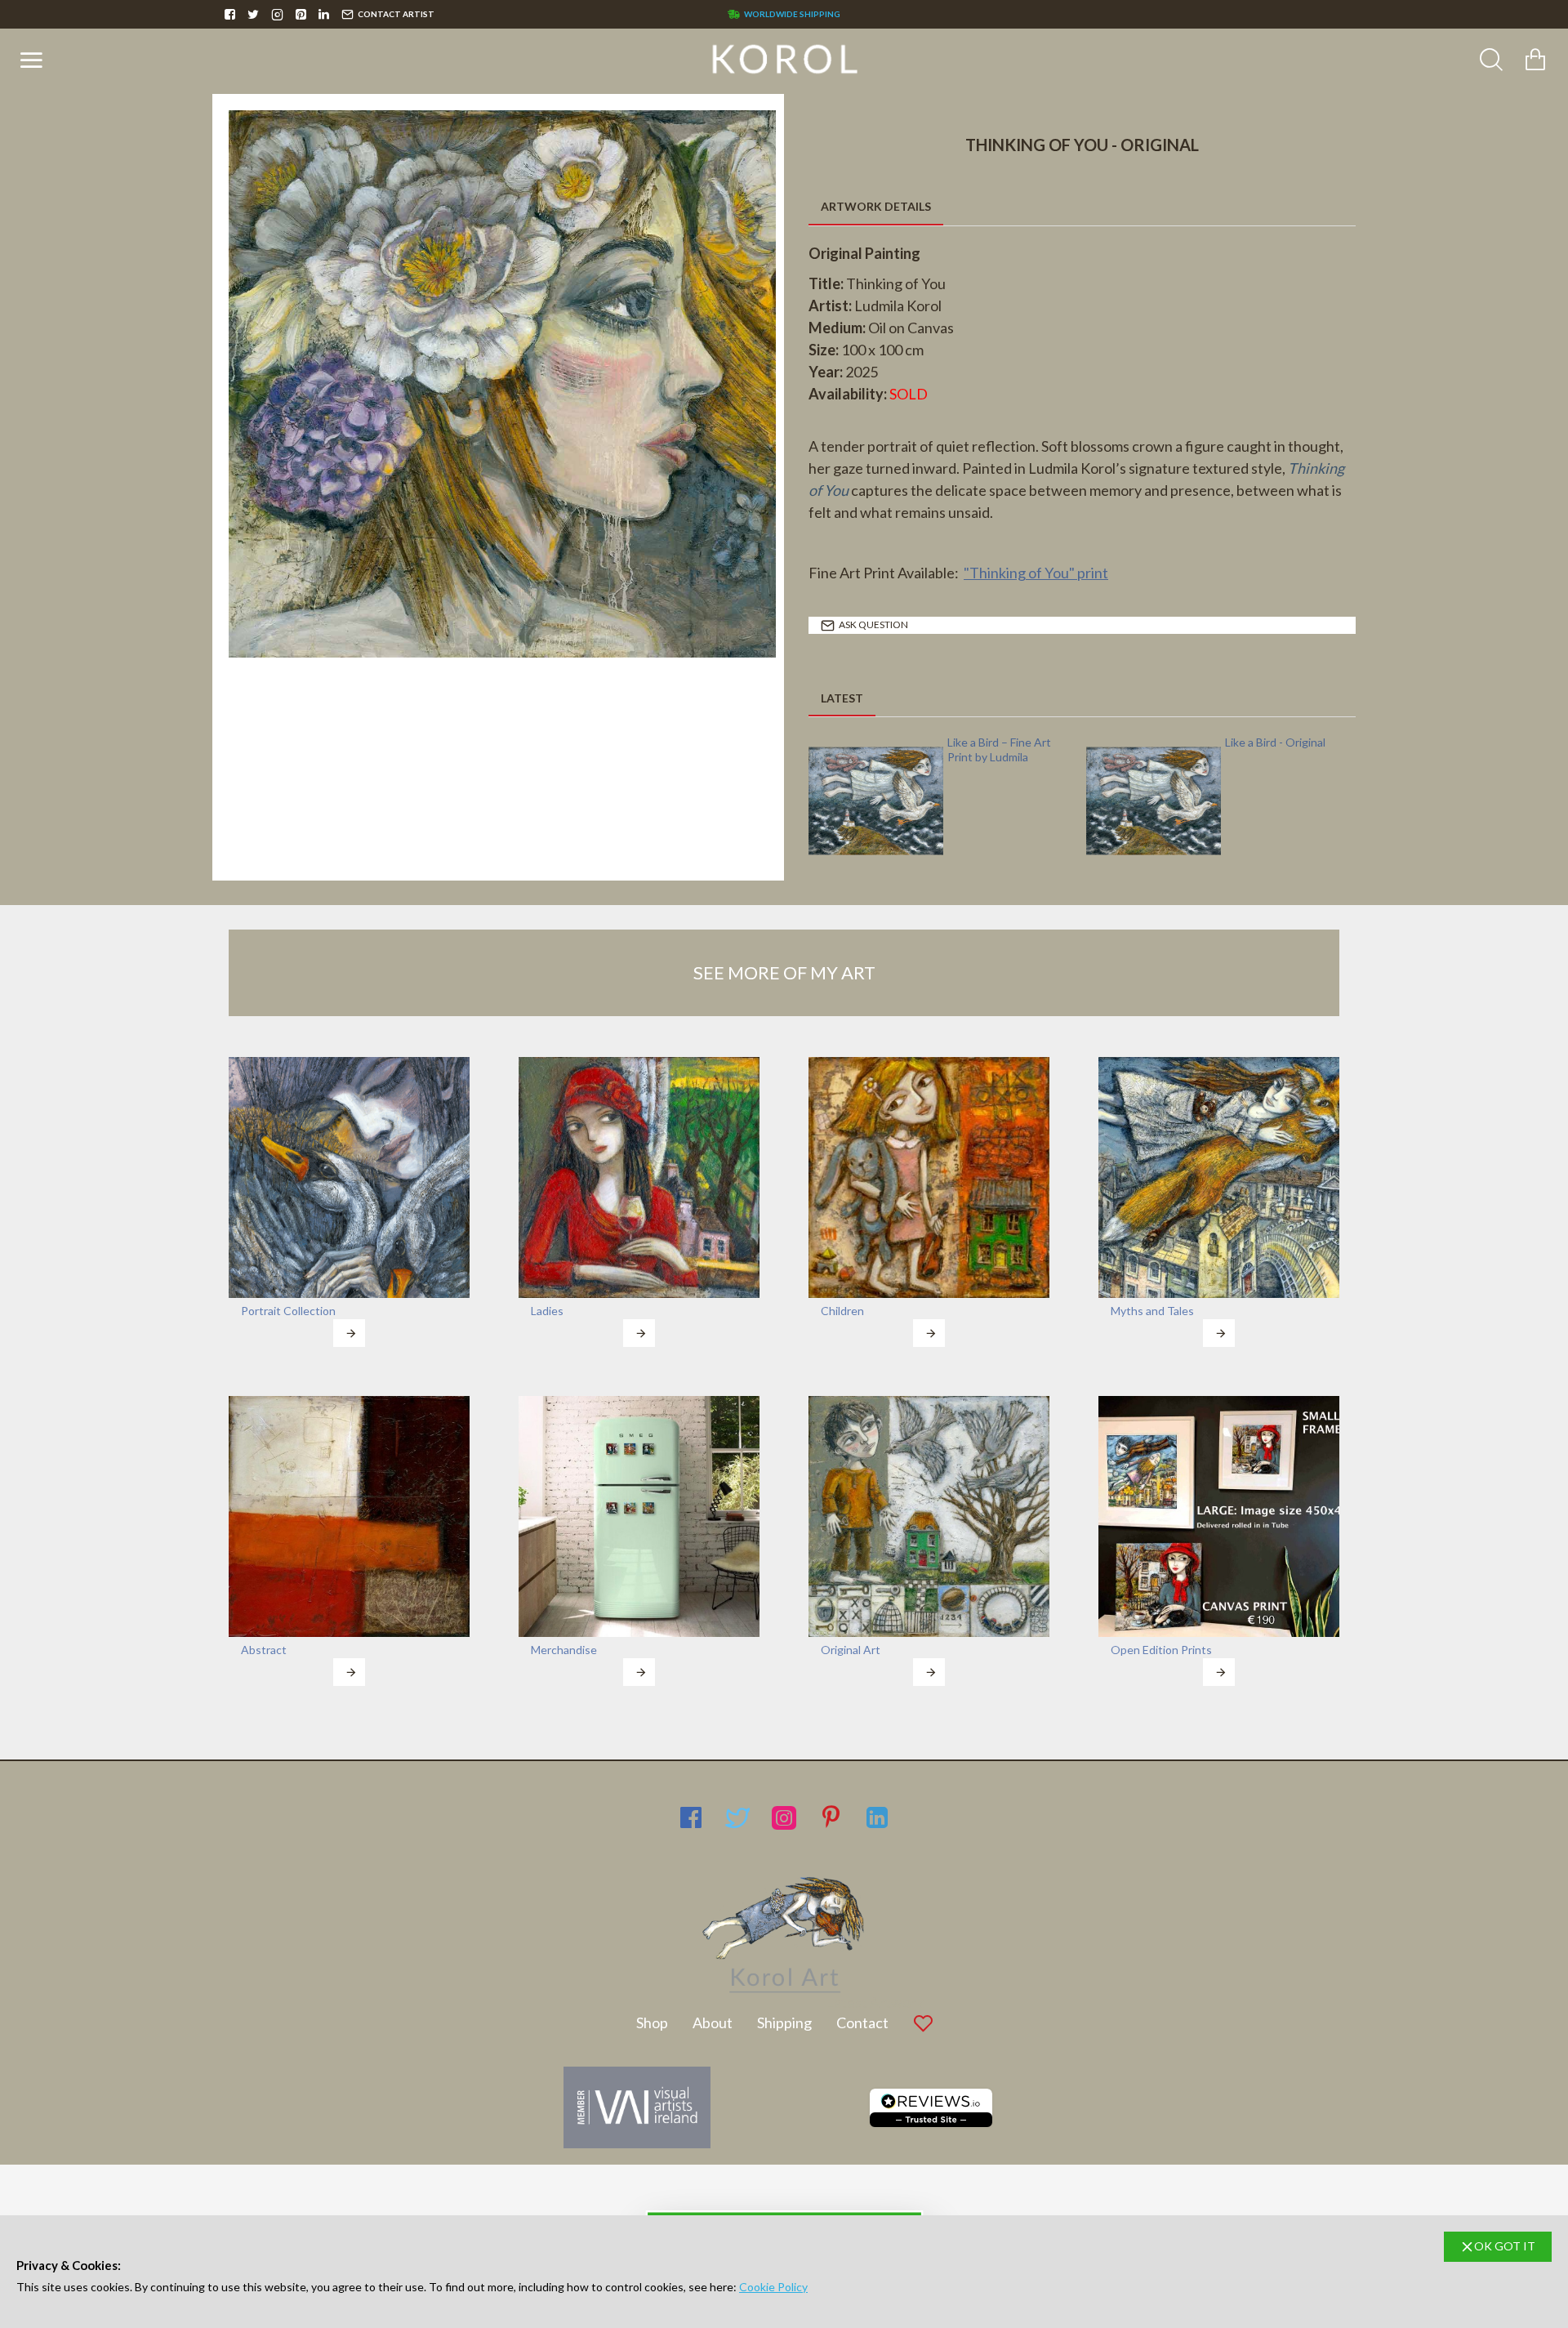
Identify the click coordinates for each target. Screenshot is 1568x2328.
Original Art (851, 1650)
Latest (842, 698)
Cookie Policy (773, 2287)
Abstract (264, 1650)
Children (842, 1311)
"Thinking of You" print (1036, 573)
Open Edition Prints (1161, 1650)
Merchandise (564, 1650)
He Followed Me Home (1004, 742)
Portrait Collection (288, 1311)
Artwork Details (876, 206)
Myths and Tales (1152, 1311)
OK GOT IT (1505, 2246)
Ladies (547, 1311)
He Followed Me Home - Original (1285, 749)
